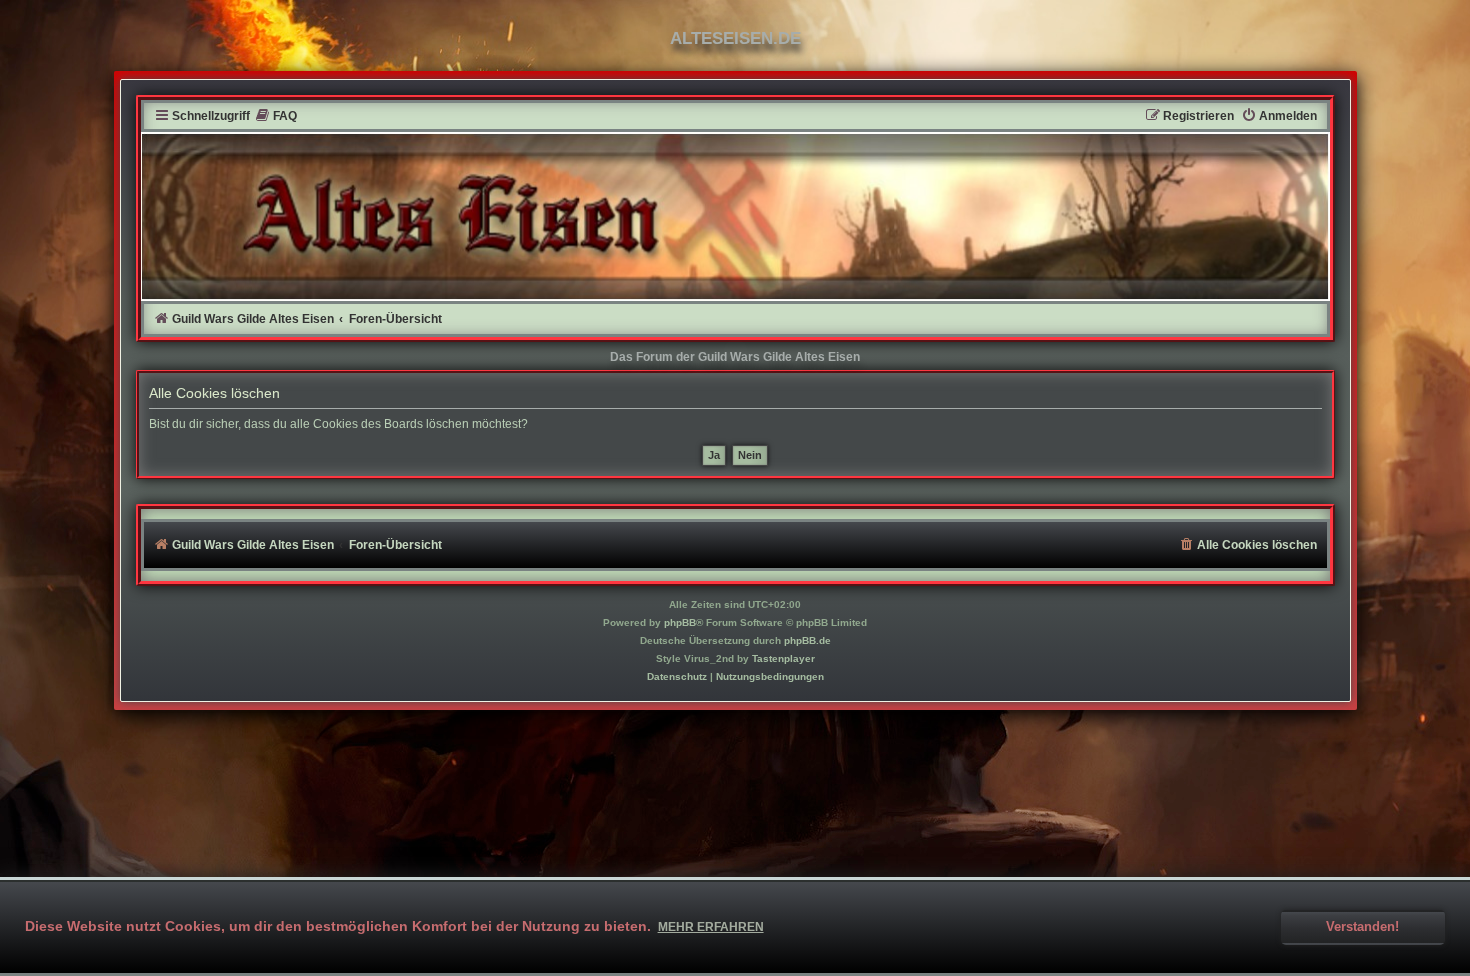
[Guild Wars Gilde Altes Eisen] (735, 216)
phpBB (680, 622)
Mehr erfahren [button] (711, 927)
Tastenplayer (783, 658)
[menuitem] (276, 116)
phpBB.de (807, 640)
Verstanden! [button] (1362, 927)
